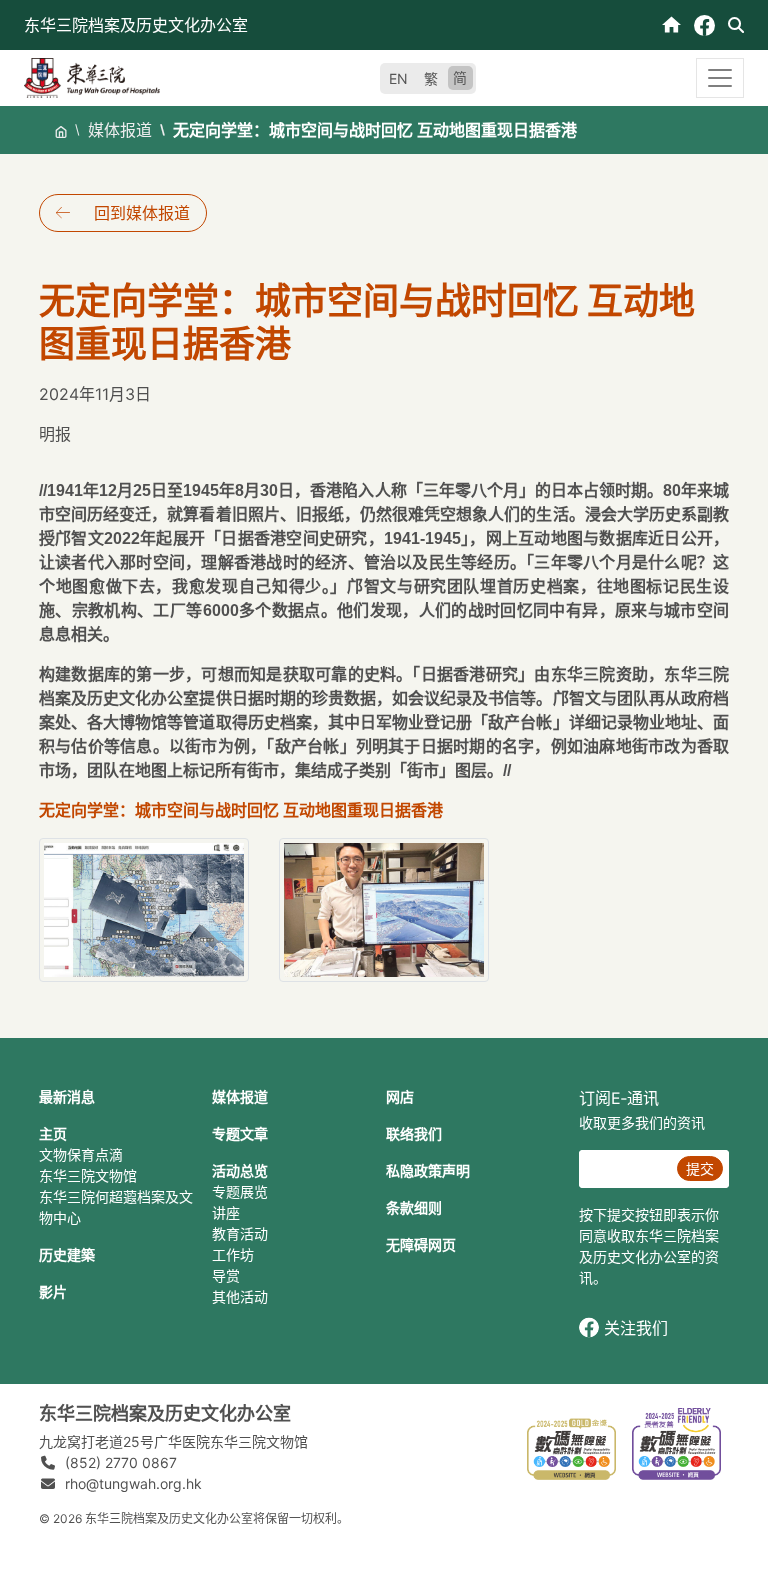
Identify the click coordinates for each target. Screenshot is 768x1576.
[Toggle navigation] (720, 78)
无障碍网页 (421, 1244)
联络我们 (414, 1133)
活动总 (233, 1170)
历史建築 (67, 1254)
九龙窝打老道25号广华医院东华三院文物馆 (173, 1441)
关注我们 (636, 1328)
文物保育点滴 (81, 1154)
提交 (700, 1168)
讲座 (226, 1212)
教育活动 (240, 1233)
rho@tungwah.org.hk (133, 1483)
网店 (400, 1096)
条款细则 (414, 1207)
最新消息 (67, 1096)
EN (398, 78)
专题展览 (240, 1191)
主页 (53, 1133)
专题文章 (240, 1133)
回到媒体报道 (142, 213)
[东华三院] (92, 76)
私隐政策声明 (428, 1170)
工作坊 (233, 1254)
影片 (53, 1291)
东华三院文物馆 (88, 1175)
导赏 (226, 1275)
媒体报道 (120, 130)
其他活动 (240, 1296)
